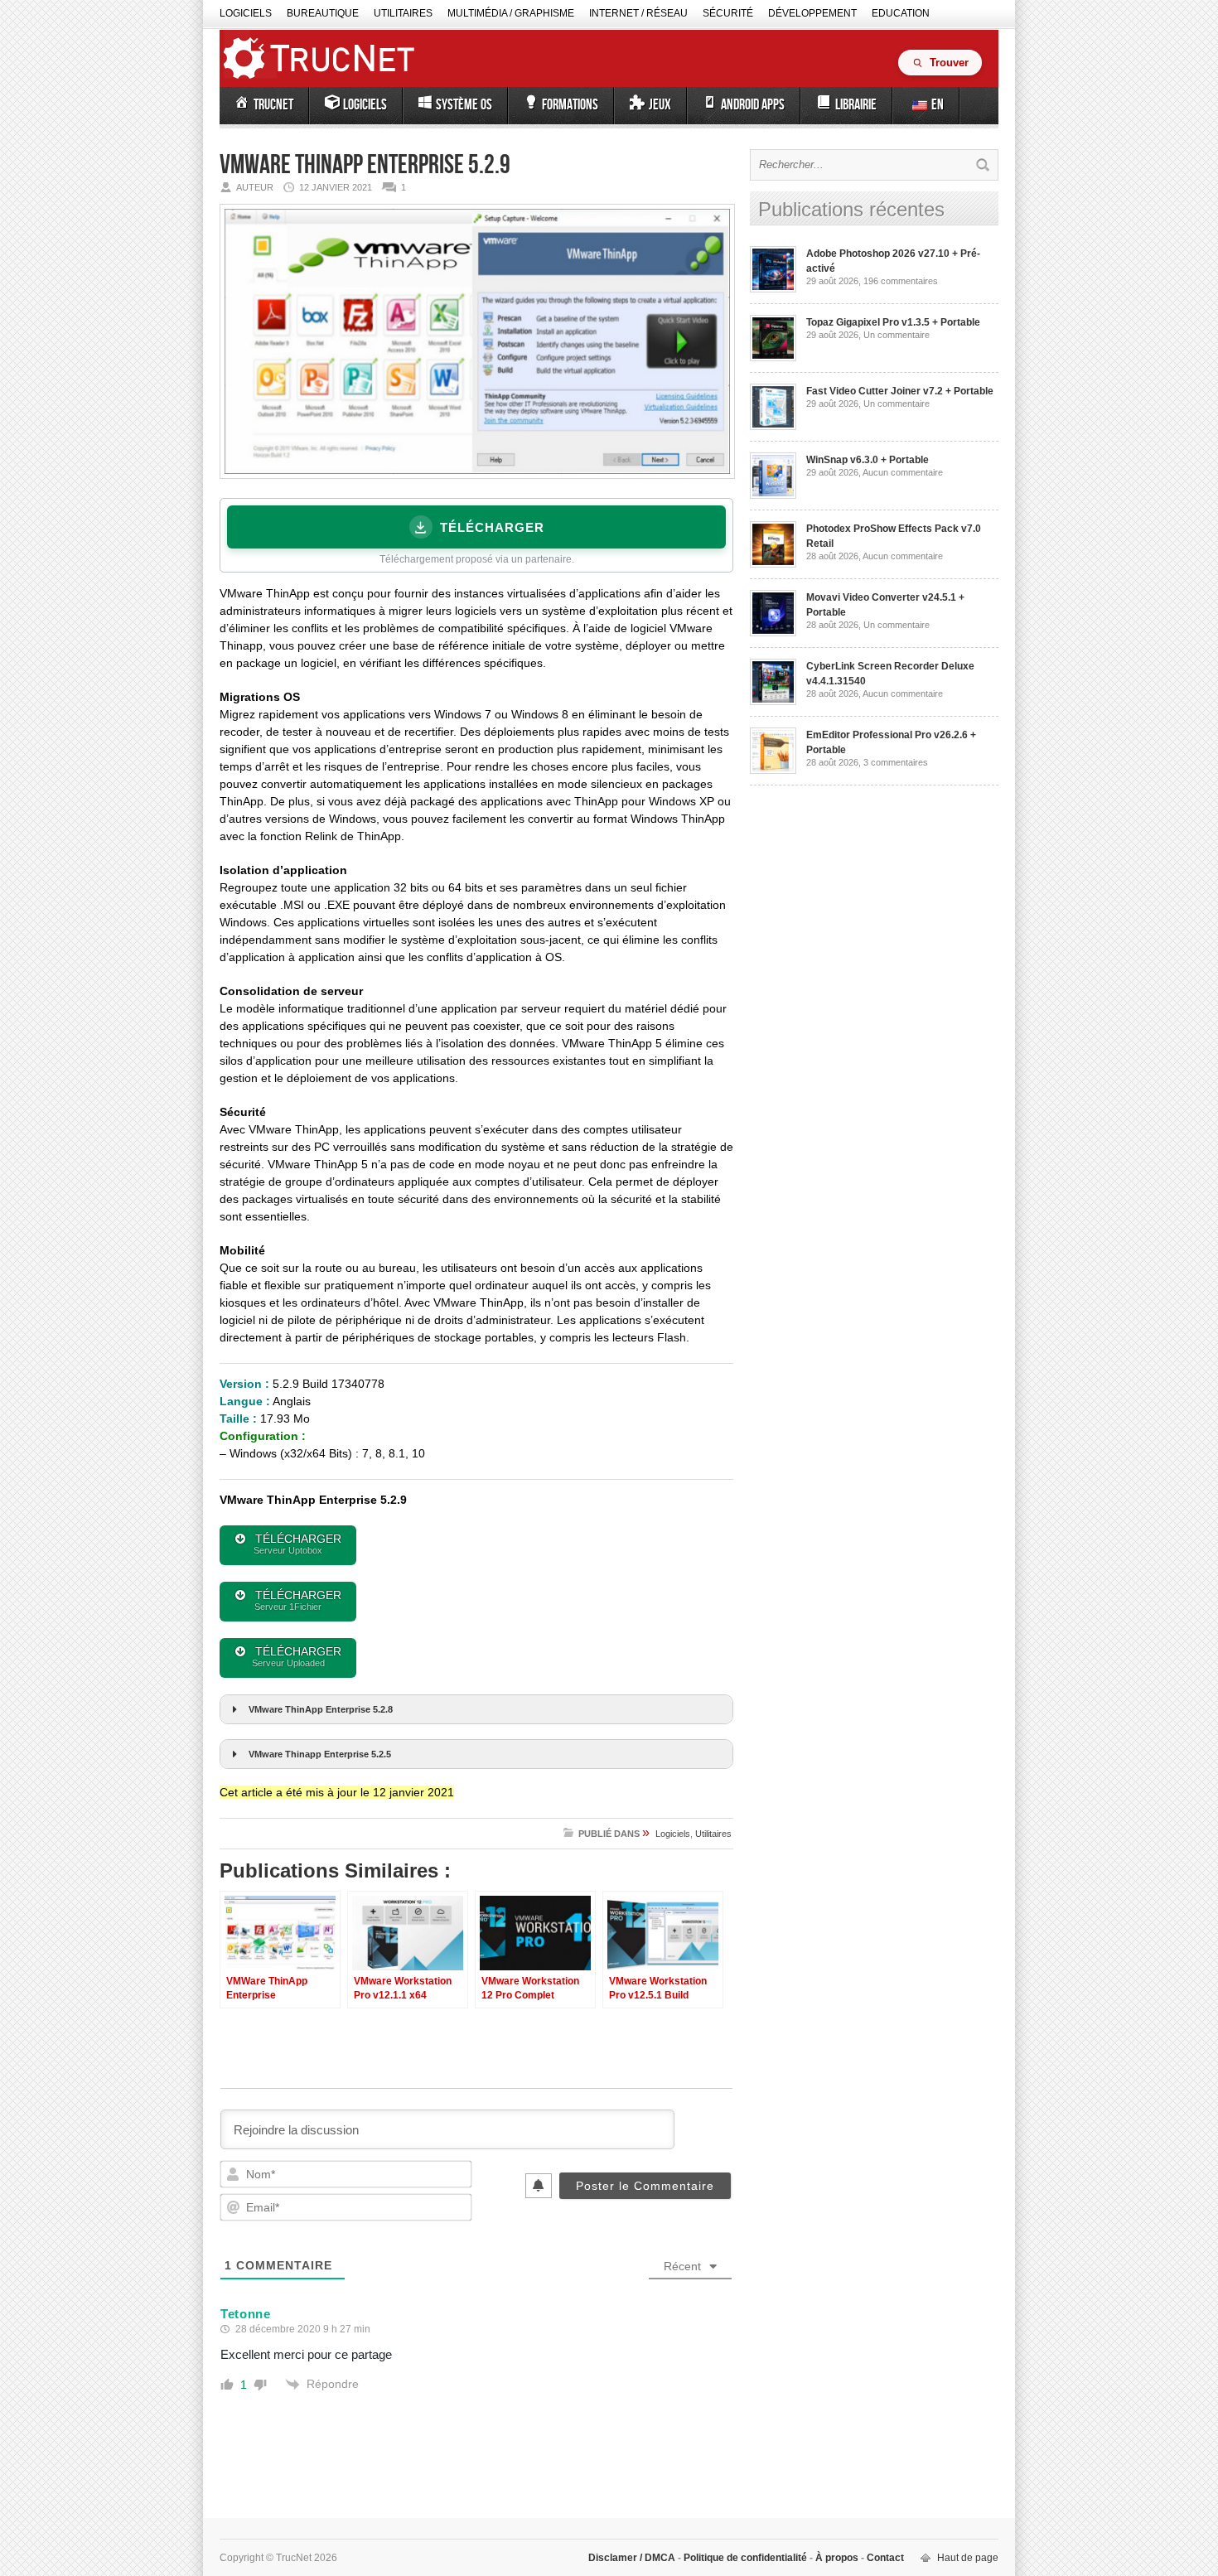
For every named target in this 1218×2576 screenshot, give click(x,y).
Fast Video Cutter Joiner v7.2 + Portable (900, 391)
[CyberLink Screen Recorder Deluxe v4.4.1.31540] (773, 702)
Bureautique (323, 13)
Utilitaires (403, 13)
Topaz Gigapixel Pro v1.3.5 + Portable (893, 322)
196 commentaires (901, 281)
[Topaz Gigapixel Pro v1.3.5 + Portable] (773, 358)
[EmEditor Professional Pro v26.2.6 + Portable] (773, 771)
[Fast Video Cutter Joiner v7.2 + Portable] (773, 427)
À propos (837, 2558)
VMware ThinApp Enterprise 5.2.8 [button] (321, 1709)
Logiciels (246, 13)
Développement (812, 13)
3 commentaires (896, 762)
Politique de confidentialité (745, 2558)
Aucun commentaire (903, 472)
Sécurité (728, 13)
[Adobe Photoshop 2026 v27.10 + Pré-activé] (773, 289)
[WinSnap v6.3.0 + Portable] (773, 495)
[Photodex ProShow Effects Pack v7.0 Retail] (773, 564)
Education (901, 13)
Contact (884, 2558)
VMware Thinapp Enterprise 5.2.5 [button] (320, 1754)
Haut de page (968, 2558)
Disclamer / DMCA (633, 2558)
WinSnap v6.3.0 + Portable (868, 460)
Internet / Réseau (638, 13)
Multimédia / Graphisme (511, 13)
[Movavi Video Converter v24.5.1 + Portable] (773, 633)
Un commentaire (897, 335)
